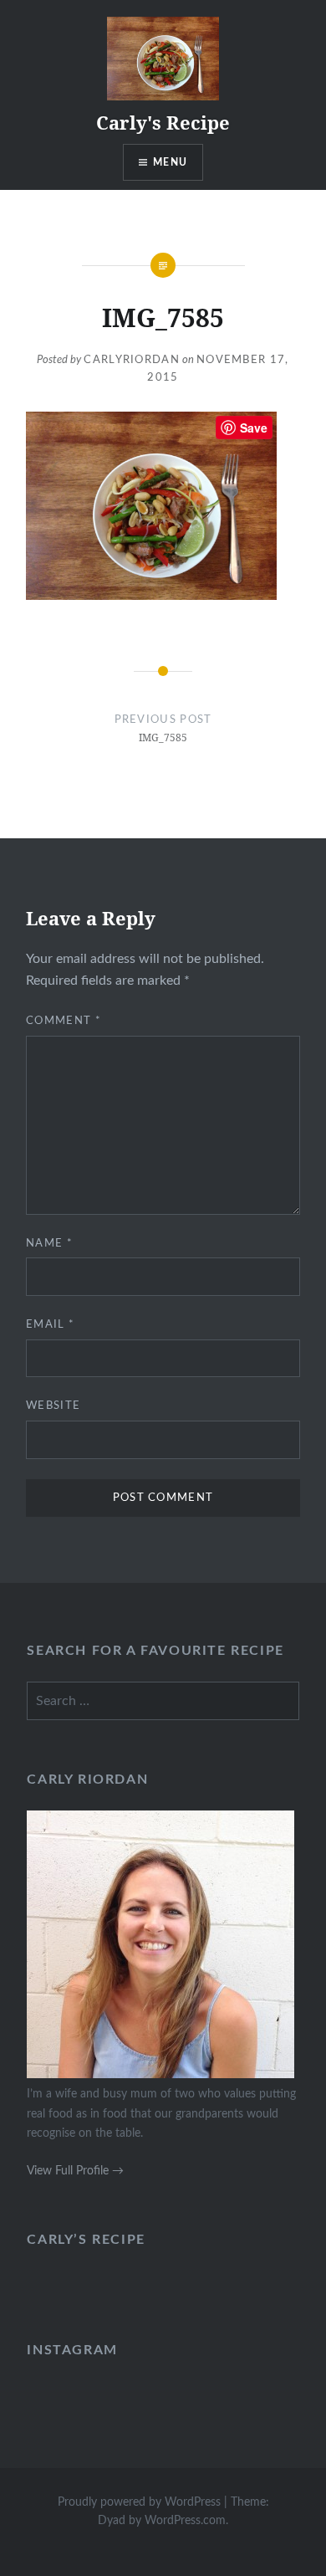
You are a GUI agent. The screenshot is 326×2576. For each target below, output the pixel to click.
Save (254, 428)
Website (53, 1406)
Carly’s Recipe (86, 2240)
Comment (64, 1021)
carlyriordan (132, 360)
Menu (170, 162)
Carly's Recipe (163, 122)
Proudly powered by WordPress (139, 2502)
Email (50, 1325)
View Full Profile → (75, 2171)
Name (49, 1244)
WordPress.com (185, 2521)
